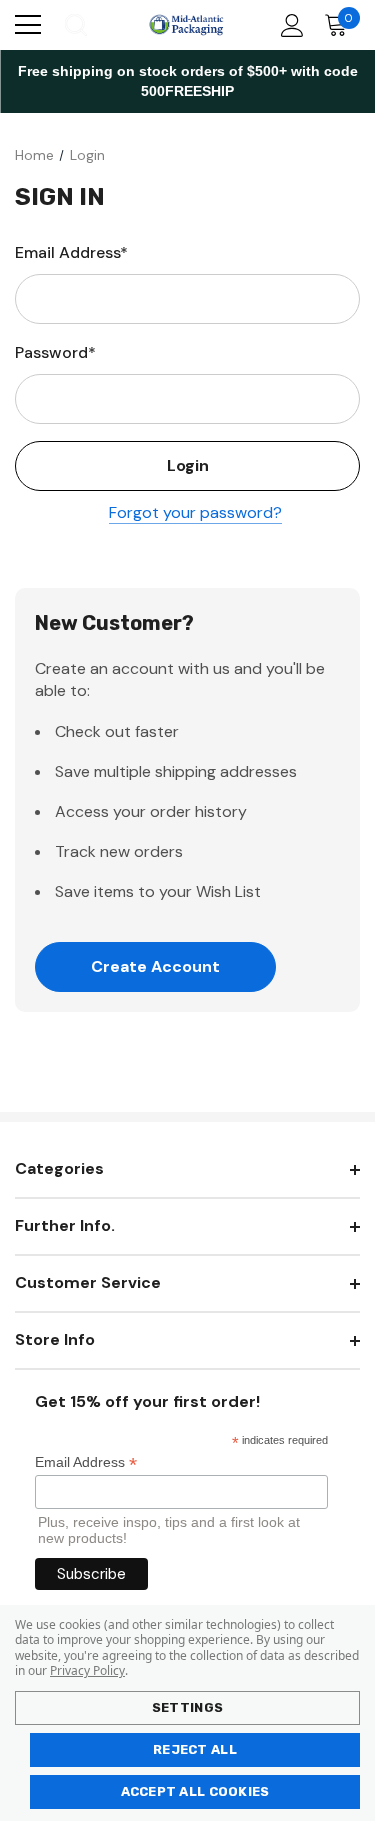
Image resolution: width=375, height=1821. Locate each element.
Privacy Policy (87, 1670)
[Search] (74, 25)
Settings (187, 1707)
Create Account (155, 966)
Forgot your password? (195, 512)
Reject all (195, 1749)
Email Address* (71, 252)
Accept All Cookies (195, 1791)
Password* (55, 352)
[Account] (288, 25)
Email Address (86, 1462)
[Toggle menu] (28, 25)
